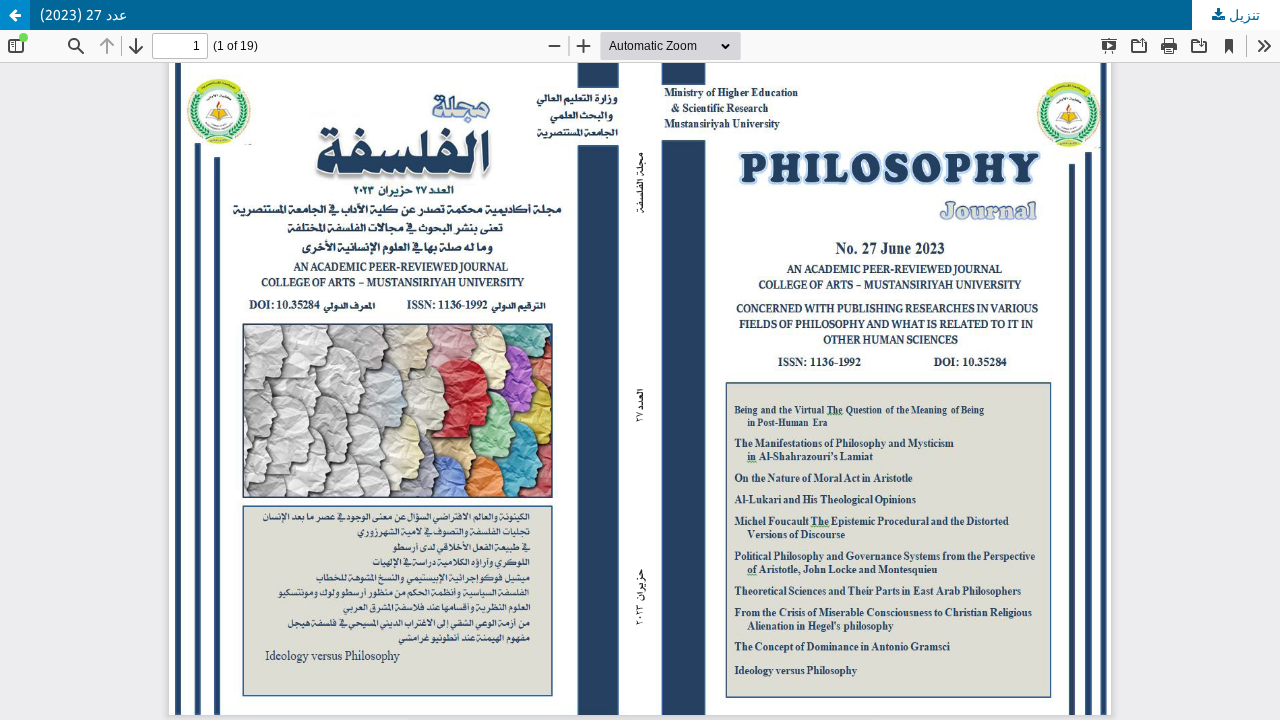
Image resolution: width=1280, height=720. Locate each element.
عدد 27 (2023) (83, 14)
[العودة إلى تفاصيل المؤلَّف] (15, 15)
